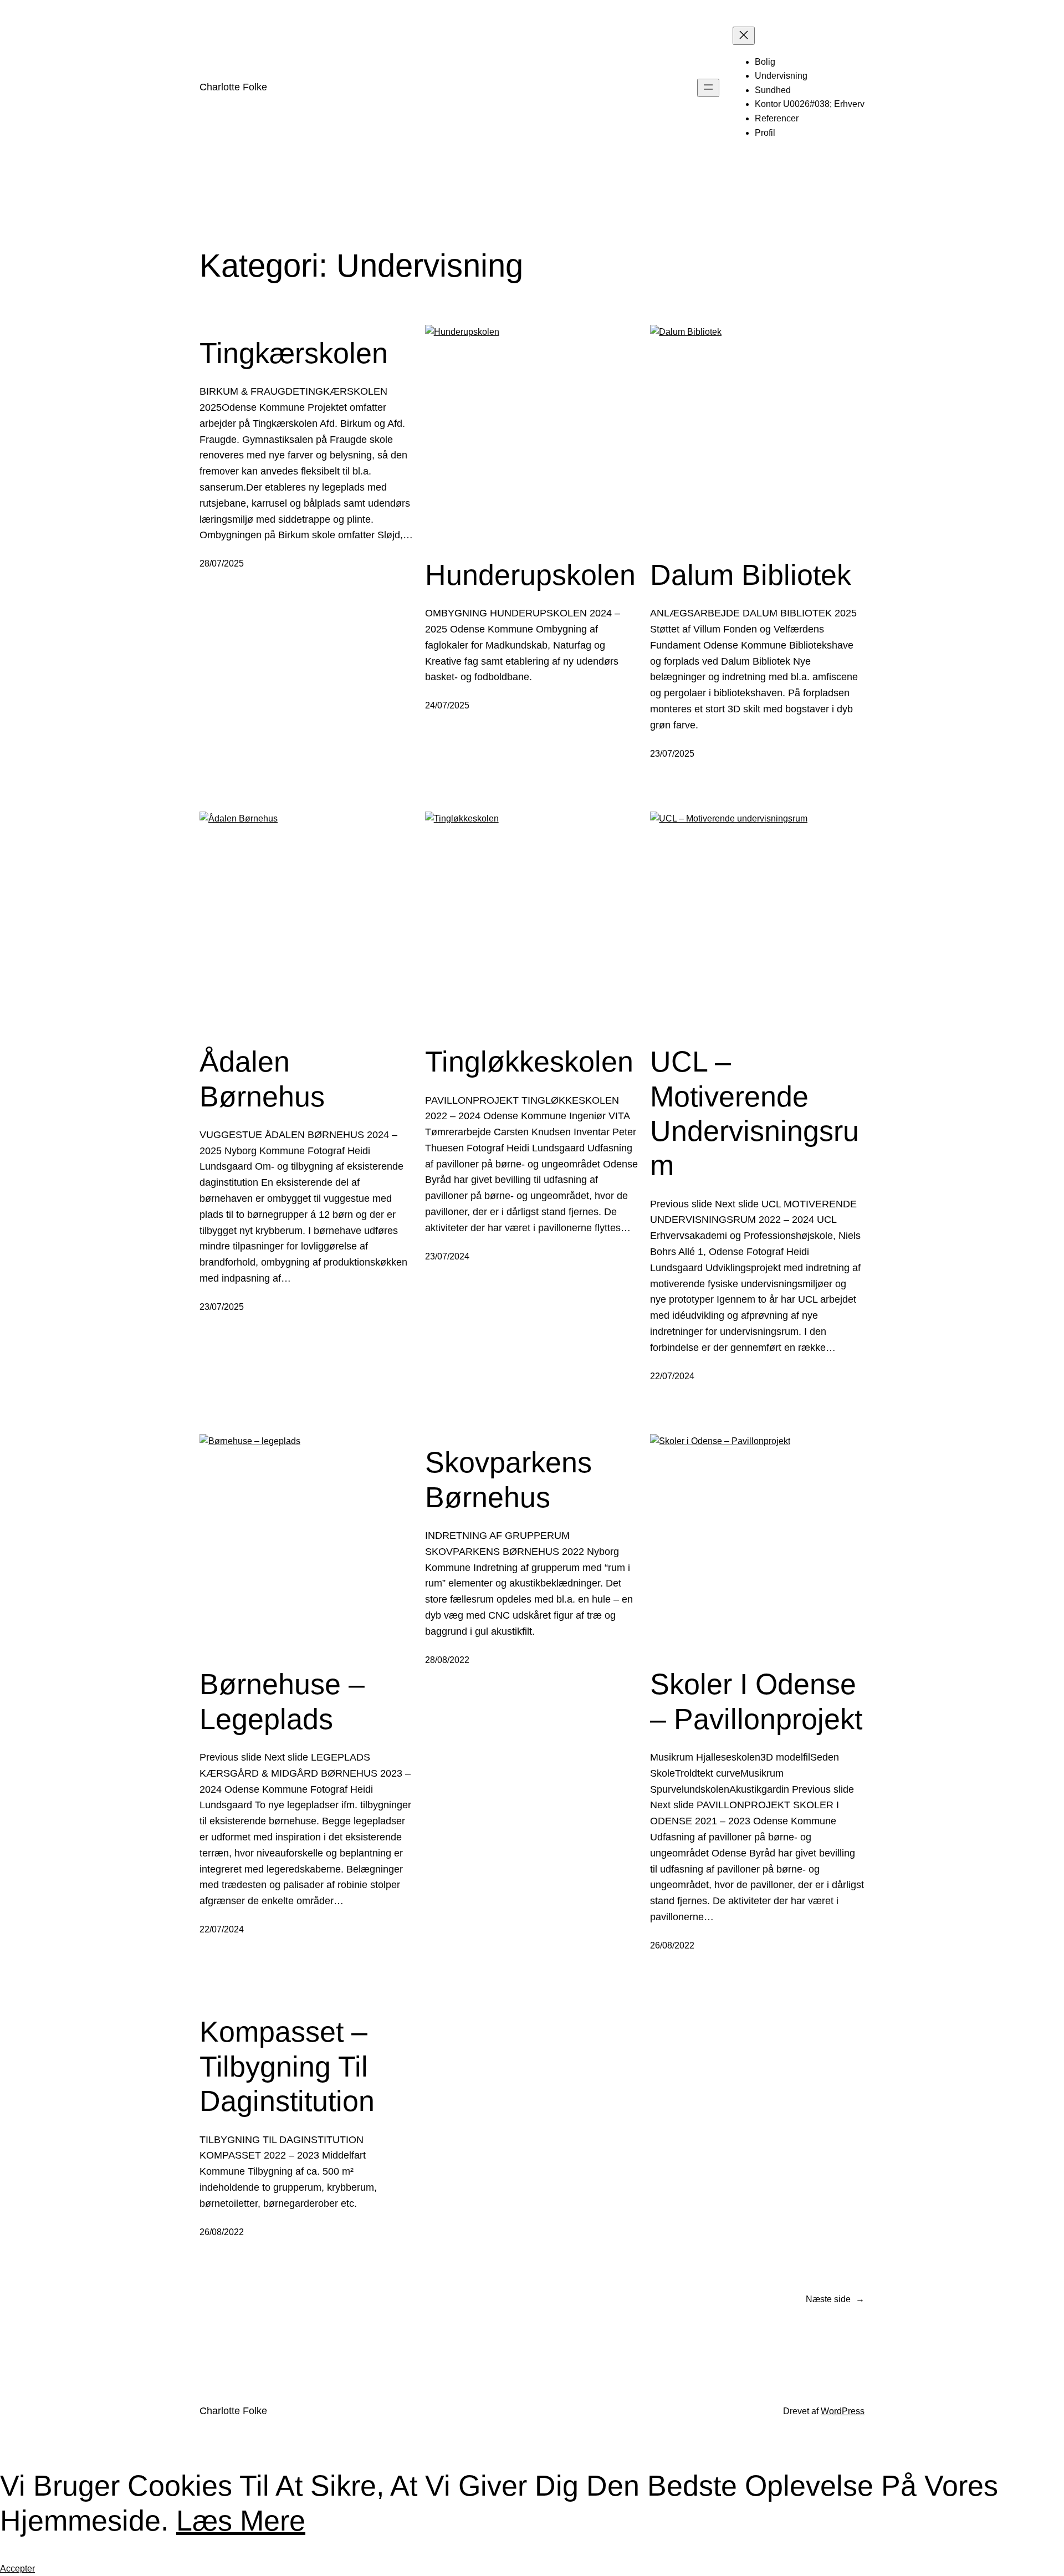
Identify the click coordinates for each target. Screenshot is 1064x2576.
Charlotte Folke (233, 87)
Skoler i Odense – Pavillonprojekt (756, 1701)
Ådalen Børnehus (262, 1079)
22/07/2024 (672, 1376)
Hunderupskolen (530, 575)
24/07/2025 (447, 705)
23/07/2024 (447, 1256)
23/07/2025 (672, 754)
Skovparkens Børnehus (508, 1480)
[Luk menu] (744, 36)
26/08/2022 (672, 1945)
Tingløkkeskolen (529, 1062)
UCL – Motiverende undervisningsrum (754, 1113)
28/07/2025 (222, 563)
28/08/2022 (447, 1660)
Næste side (835, 2299)
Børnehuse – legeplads (282, 1701)
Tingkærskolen (294, 353)
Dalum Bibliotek (751, 575)
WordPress (843, 2411)
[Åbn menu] (708, 88)
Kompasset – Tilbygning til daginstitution (287, 2066)
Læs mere (241, 2521)
